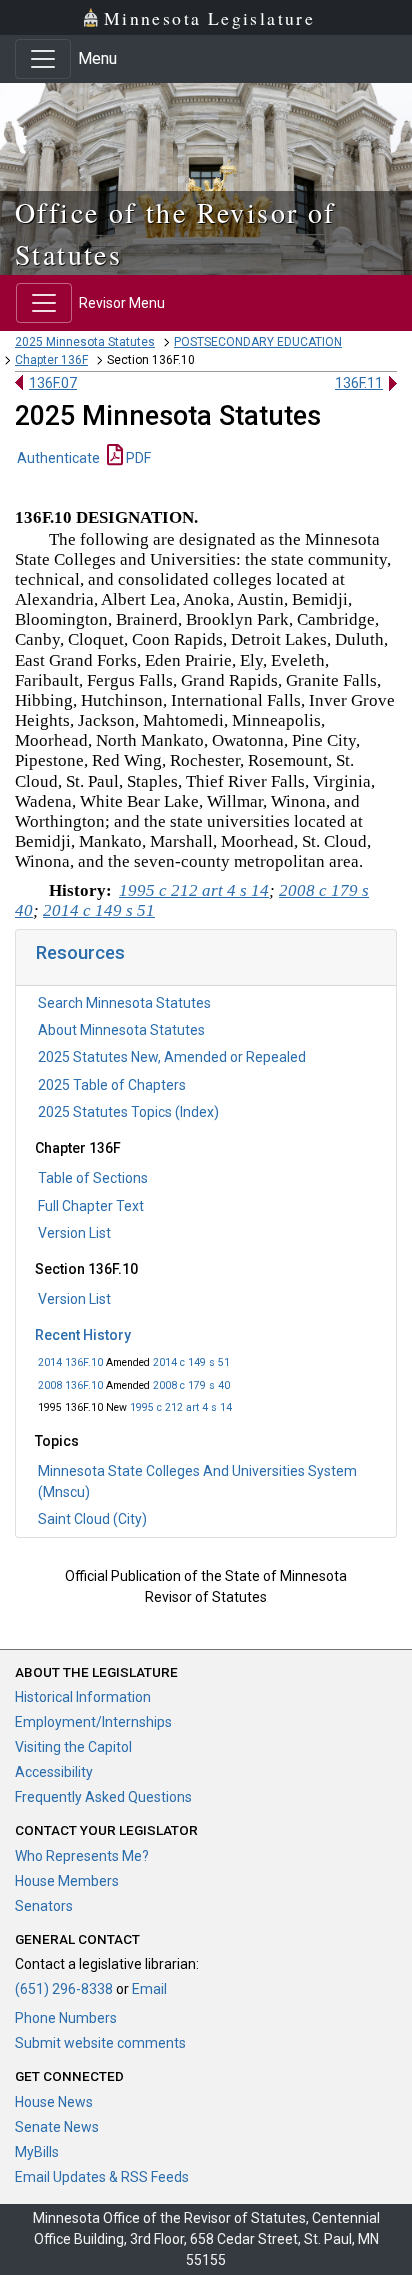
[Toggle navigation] (43, 59)
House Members (67, 1881)
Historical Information (83, 1697)
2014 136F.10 (70, 1362)
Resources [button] (80, 952)
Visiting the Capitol (73, 1747)
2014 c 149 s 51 (191, 1362)
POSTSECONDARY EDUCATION (258, 342)
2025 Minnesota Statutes (85, 342)
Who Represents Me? (82, 1856)
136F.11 (359, 383)
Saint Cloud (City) (92, 1519)
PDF (137, 458)
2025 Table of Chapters (112, 1085)
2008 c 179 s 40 (191, 1385)
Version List (74, 1233)
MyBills (37, 2152)
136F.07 (53, 383)
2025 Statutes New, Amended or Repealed (172, 1057)
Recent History (83, 1335)
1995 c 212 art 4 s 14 (181, 1407)
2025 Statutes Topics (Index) (128, 1112)
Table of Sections (93, 1178)
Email (149, 1989)
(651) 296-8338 (64, 1989)
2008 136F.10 (70, 1385)
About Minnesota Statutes (121, 1030)
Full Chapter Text (91, 1206)
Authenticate (58, 458)
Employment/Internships (93, 1722)
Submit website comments (100, 2043)
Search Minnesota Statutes (124, 1003)
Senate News (57, 2127)
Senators (44, 1906)
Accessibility (54, 1772)
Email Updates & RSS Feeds (102, 2177)
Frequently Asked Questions (103, 1797)
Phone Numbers (66, 2018)
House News (54, 2102)
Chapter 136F (51, 360)
